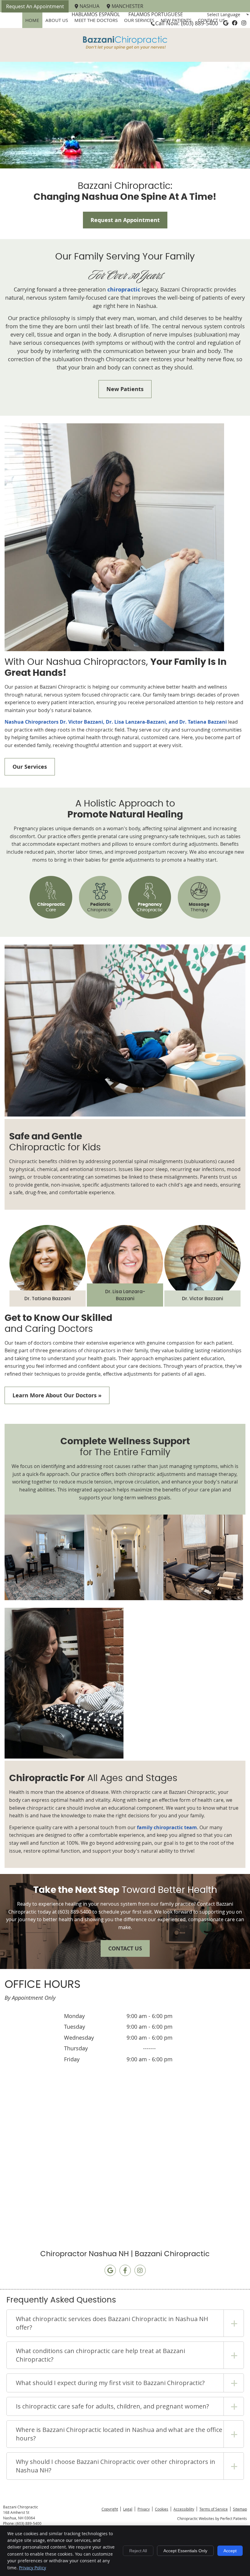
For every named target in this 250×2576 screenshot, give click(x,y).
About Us (57, 20)
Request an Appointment (125, 220)
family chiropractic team (167, 1827)
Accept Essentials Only (185, 2551)
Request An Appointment (35, 6)
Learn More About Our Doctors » (57, 1395)
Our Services (139, 20)
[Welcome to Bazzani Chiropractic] (125, 51)
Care (51, 907)
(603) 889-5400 (200, 23)
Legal (128, 2509)
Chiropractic (100, 907)
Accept (230, 2551)
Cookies (162, 2509)
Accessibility (184, 2509)
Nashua (89, 6)
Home (32, 20)
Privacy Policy (32, 2568)
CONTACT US (125, 1948)
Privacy (144, 2509)
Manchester (127, 6)
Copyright (110, 2509)
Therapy (199, 907)
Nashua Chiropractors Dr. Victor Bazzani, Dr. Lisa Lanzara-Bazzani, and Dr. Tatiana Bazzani (116, 722)
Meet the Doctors (96, 20)
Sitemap (240, 2509)
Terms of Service (214, 2509)
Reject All (138, 2551)
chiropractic (124, 289)
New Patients (125, 389)
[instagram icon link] (140, 2271)
